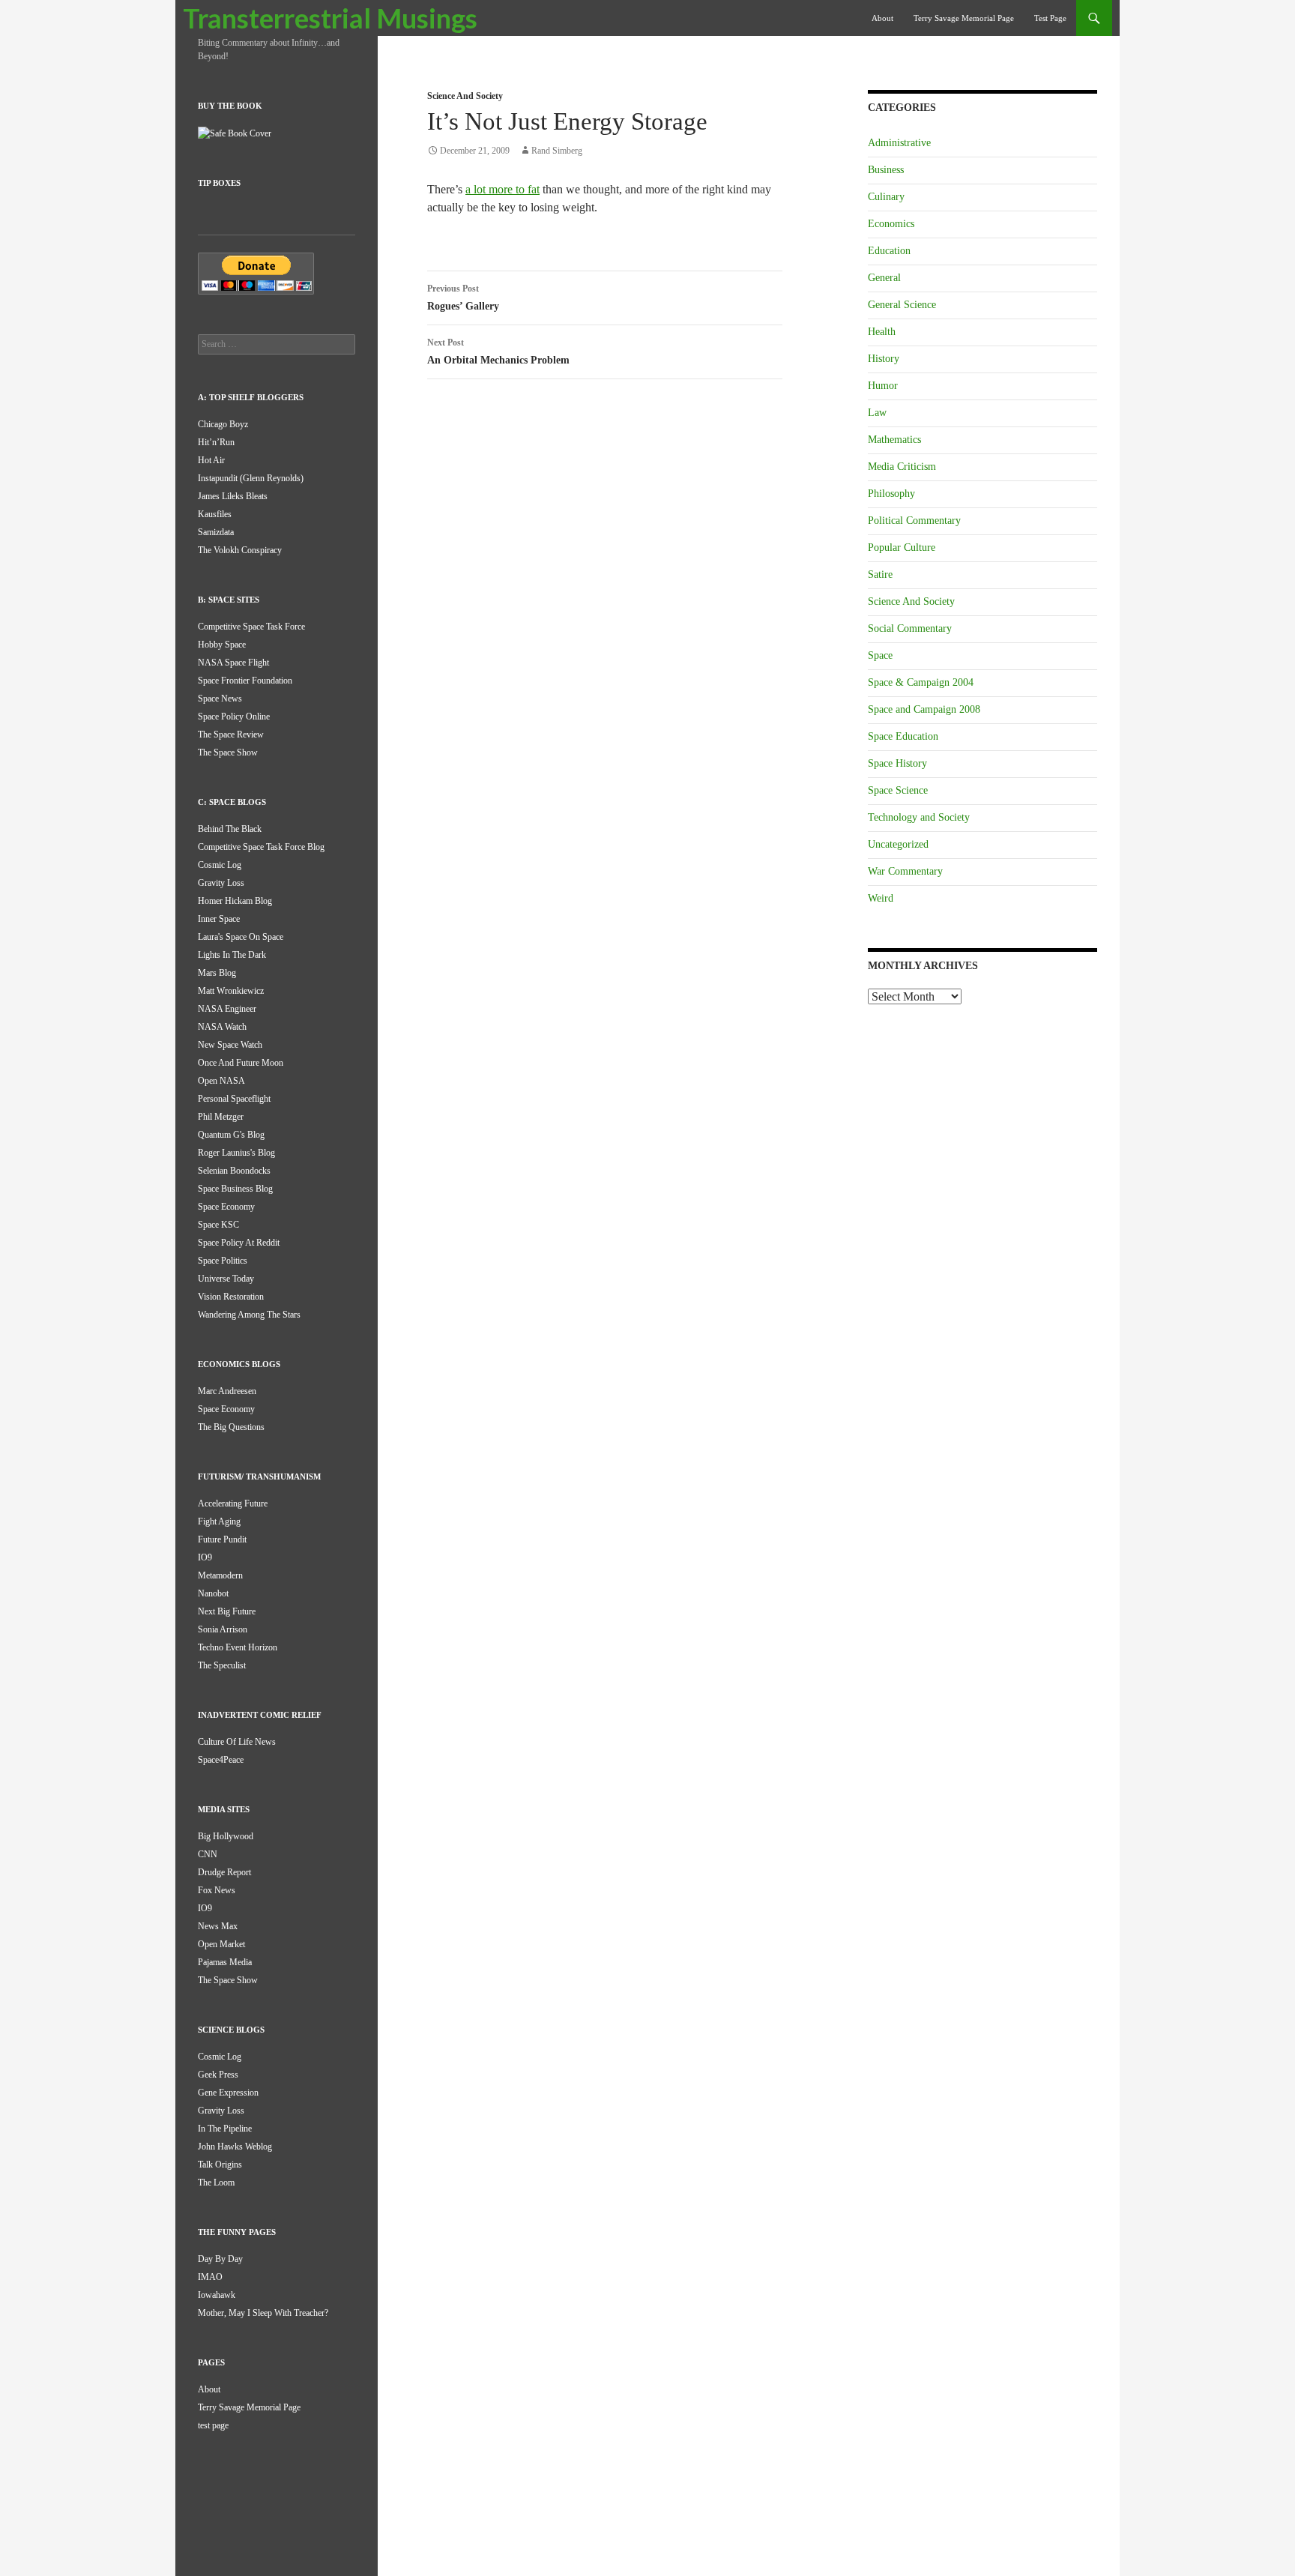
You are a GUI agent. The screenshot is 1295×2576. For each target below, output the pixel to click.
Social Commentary (910, 628)
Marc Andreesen (227, 1391)
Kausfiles (215, 514)
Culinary (886, 197)
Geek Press (218, 2075)
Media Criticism (902, 467)
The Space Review (231, 735)
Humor (883, 386)
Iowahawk (217, 2295)
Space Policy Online (234, 717)
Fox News (217, 1890)
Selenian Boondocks (234, 1171)
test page (1050, 18)
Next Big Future (227, 1611)
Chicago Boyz (223, 424)
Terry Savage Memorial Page (964, 18)
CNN (208, 1854)
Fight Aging (219, 1521)
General (884, 278)
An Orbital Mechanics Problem (498, 352)
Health (882, 332)
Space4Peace (221, 1760)
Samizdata (216, 532)
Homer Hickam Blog (235, 901)
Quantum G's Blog (231, 1135)
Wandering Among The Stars (249, 1315)
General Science (902, 305)
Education (889, 251)
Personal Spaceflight (234, 1099)
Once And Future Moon (241, 1063)
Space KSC (218, 1225)
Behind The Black (230, 829)
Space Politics (223, 1261)
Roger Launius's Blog (236, 1153)
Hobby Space (222, 645)
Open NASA (221, 1081)
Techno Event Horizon (238, 1647)
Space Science (898, 790)
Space (880, 655)
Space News (220, 699)
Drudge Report (224, 1872)
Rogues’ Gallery (463, 298)
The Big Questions (231, 1427)
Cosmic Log (220, 865)
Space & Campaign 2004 (921, 682)
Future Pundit (222, 1539)
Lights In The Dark (232, 955)
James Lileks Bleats (233, 496)
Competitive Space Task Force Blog (261, 847)
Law (877, 413)
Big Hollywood (226, 1836)
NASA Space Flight (233, 663)
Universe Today (226, 1279)
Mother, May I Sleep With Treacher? (263, 2313)
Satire (880, 574)
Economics (891, 224)
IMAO (210, 2277)
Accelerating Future (233, 1503)
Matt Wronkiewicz (231, 991)
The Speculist (222, 1665)
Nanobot (213, 1593)
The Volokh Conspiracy (240, 550)
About (882, 18)
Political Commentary (914, 521)
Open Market (221, 1944)
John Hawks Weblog (235, 2147)
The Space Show (228, 752)
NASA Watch (222, 1027)
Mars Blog (217, 973)
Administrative (899, 143)
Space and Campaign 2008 (924, 709)
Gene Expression (228, 2093)
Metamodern (220, 1575)
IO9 (205, 1557)
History (884, 359)
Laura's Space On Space (241, 937)
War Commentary (905, 871)
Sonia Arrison (223, 1629)
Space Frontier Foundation (245, 681)
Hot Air (211, 460)
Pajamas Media (225, 1962)
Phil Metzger (221, 1117)
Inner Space (219, 919)
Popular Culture (902, 548)
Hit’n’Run (216, 442)
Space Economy (226, 1207)
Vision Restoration (231, 1297)
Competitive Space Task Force (251, 627)
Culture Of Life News (237, 1742)
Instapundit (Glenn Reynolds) (251, 478)
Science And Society (465, 96)
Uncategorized (898, 844)
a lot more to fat (502, 189)
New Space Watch (230, 1045)
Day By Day (220, 2259)
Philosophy (891, 494)
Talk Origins (220, 2165)
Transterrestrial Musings (330, 18)
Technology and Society (919, 817)
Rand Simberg (557, 151)
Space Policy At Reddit (239, 1243)
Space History (897, 763)
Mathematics (894, 440)
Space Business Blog (235, 1189)
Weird (881, 898)
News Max (218, 1926)
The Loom (216, 2183)
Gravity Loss (221, 883)
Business (886, 170)
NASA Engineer (227, 1009)
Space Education (903, 736)
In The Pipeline (225, 2129)
